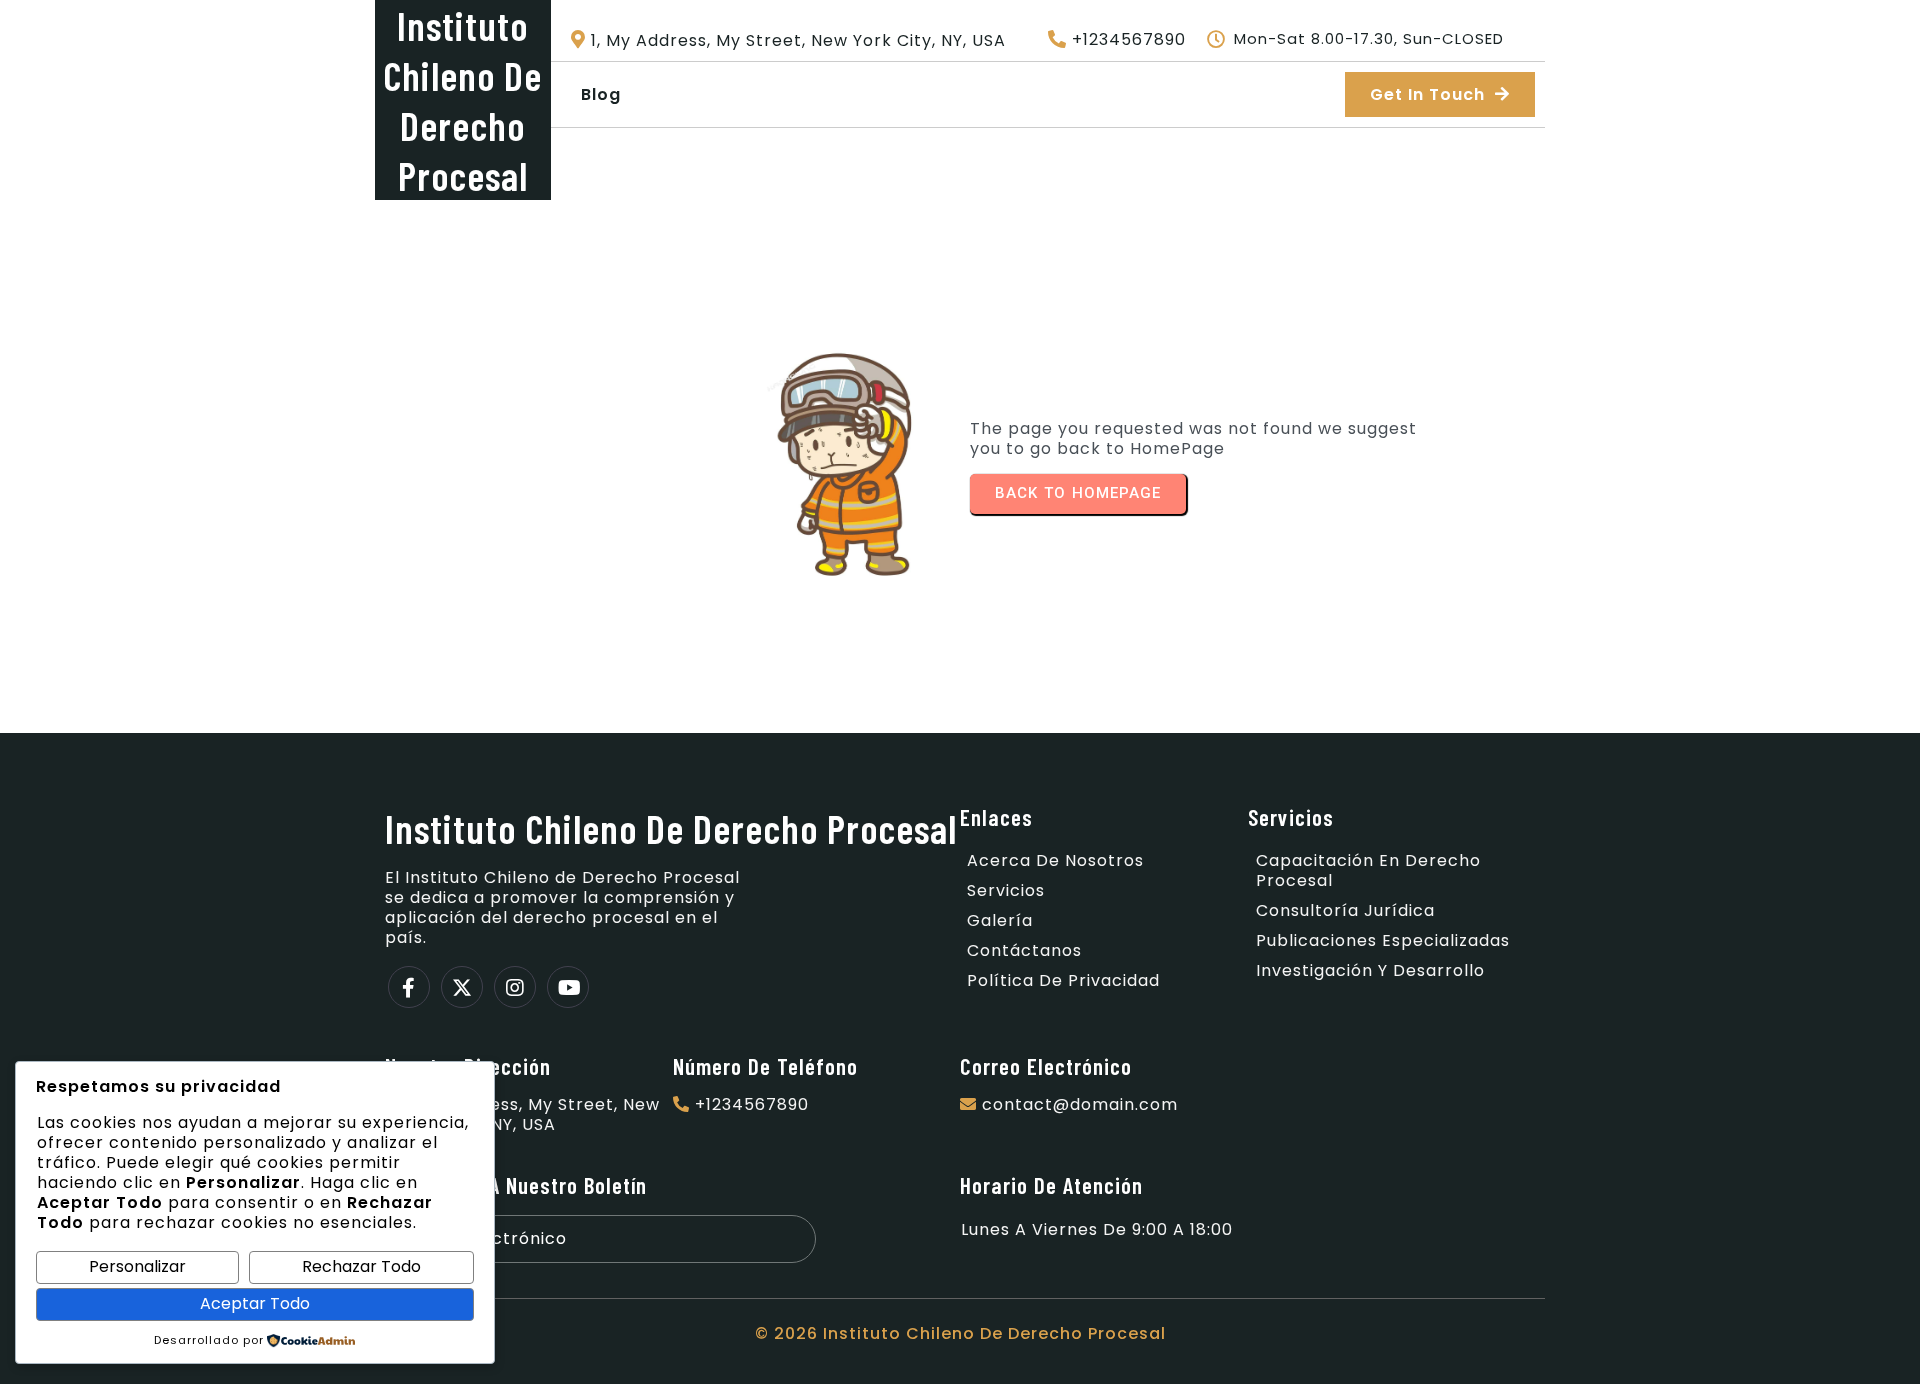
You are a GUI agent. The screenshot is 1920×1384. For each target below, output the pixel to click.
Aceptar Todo (255, 1303)
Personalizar (137, 1266)
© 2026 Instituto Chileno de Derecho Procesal (960, 1333)
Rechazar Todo (361, 1266)
